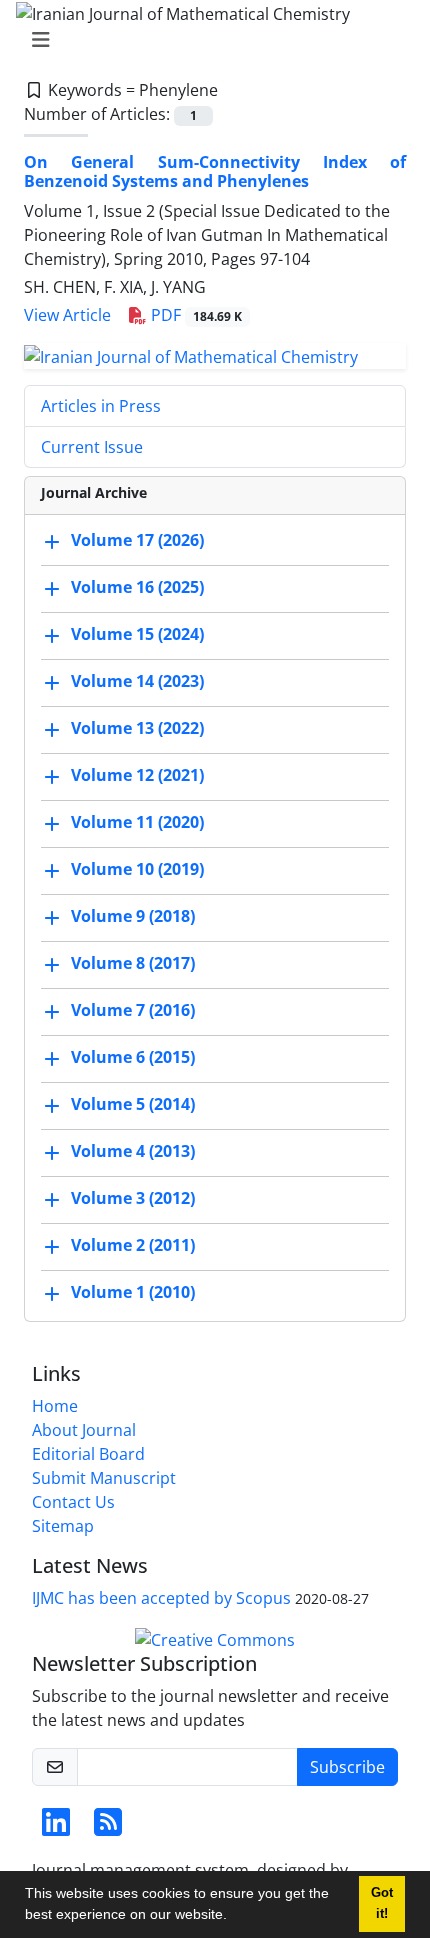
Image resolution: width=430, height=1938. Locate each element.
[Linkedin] (56, 1828)
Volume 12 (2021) (137, 775)
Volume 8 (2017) (133, 963)
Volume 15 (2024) (137, 634)
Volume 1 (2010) (133, 1292)
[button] (234, 1917)
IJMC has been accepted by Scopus (161, 1598)
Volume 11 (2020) (137, 822)
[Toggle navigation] (209, 40)
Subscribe (347, 1767)
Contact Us (73, 1502)
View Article (67, 315)
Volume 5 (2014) (133, 1104)
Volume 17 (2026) (137, 540)
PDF (194, 315)
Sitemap (63, 1526)
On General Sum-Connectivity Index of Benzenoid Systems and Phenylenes (215, 171)
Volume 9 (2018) (133, 916)
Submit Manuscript (104, 1478)
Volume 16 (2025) (137, 587)
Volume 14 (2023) (137, 681)
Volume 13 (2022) (137, 728)
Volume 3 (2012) (133, 1198)
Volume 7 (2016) (133, 1010)
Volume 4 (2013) (133, 1151)
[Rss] (108, 1828)
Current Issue (92, 447)
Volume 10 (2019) (137, 869)
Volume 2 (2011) (133, 1245)
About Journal (84, 1430)
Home (55, 1406)
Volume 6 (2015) (133, 1057)
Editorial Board (88, 1454)
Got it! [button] (382, 1903)
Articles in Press (101, 406)
